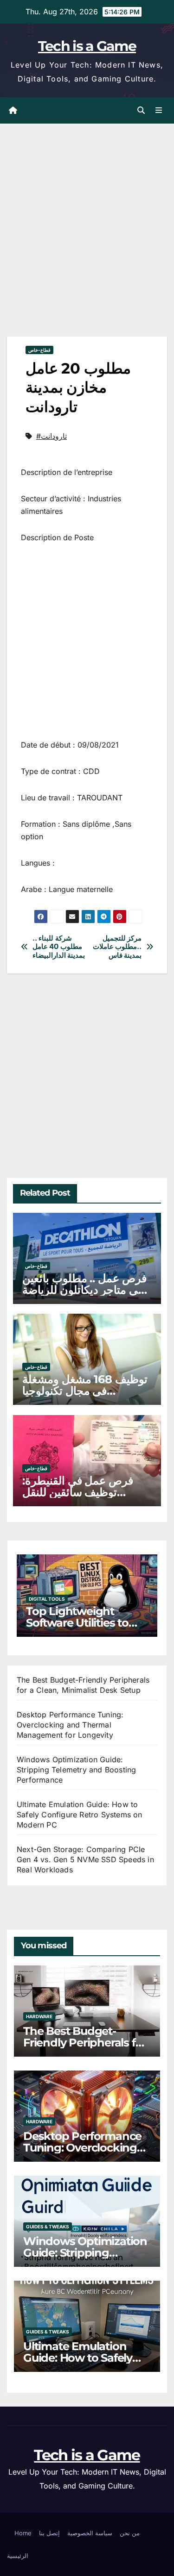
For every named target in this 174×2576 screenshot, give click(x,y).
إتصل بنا (49, 2533)
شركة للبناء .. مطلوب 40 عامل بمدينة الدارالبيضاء (59, 947)
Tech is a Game (87, 46)
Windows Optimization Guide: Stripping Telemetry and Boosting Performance (76, 1770)
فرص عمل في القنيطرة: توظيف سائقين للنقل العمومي (78, 1492)
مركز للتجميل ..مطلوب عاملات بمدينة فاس (117, 947)
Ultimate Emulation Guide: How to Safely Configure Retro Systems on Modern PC (80, 1815)
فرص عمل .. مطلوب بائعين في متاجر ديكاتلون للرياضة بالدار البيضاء (84, 1290)
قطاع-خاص (39, 350)
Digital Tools (47, 1599)
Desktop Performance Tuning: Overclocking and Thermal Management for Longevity (70, 1725)
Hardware (39, 2016)
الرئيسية (18, 2556)
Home (23, 2533)
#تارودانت (52, 436)
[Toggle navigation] (159, 110)
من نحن (130, 2533)
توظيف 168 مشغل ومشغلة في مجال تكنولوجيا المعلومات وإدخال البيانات (85, 1391)
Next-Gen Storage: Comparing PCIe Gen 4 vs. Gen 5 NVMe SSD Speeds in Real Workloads (85, 1859)
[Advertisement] (87, 242)
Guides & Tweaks (48, 2227)
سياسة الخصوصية (90, 2533)
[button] (141, 110)
